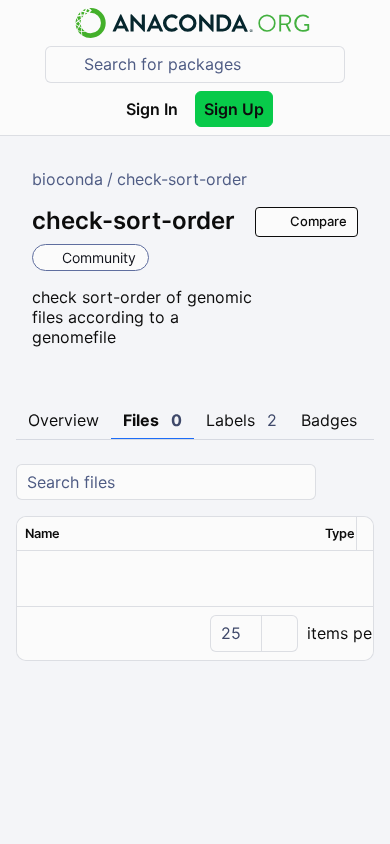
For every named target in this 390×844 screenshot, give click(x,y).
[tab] (63, 421)
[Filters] (356, 482)
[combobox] (209, 64)
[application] (195, 633)
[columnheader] (167, 534)
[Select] (279, 633)
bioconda (67, 179)
